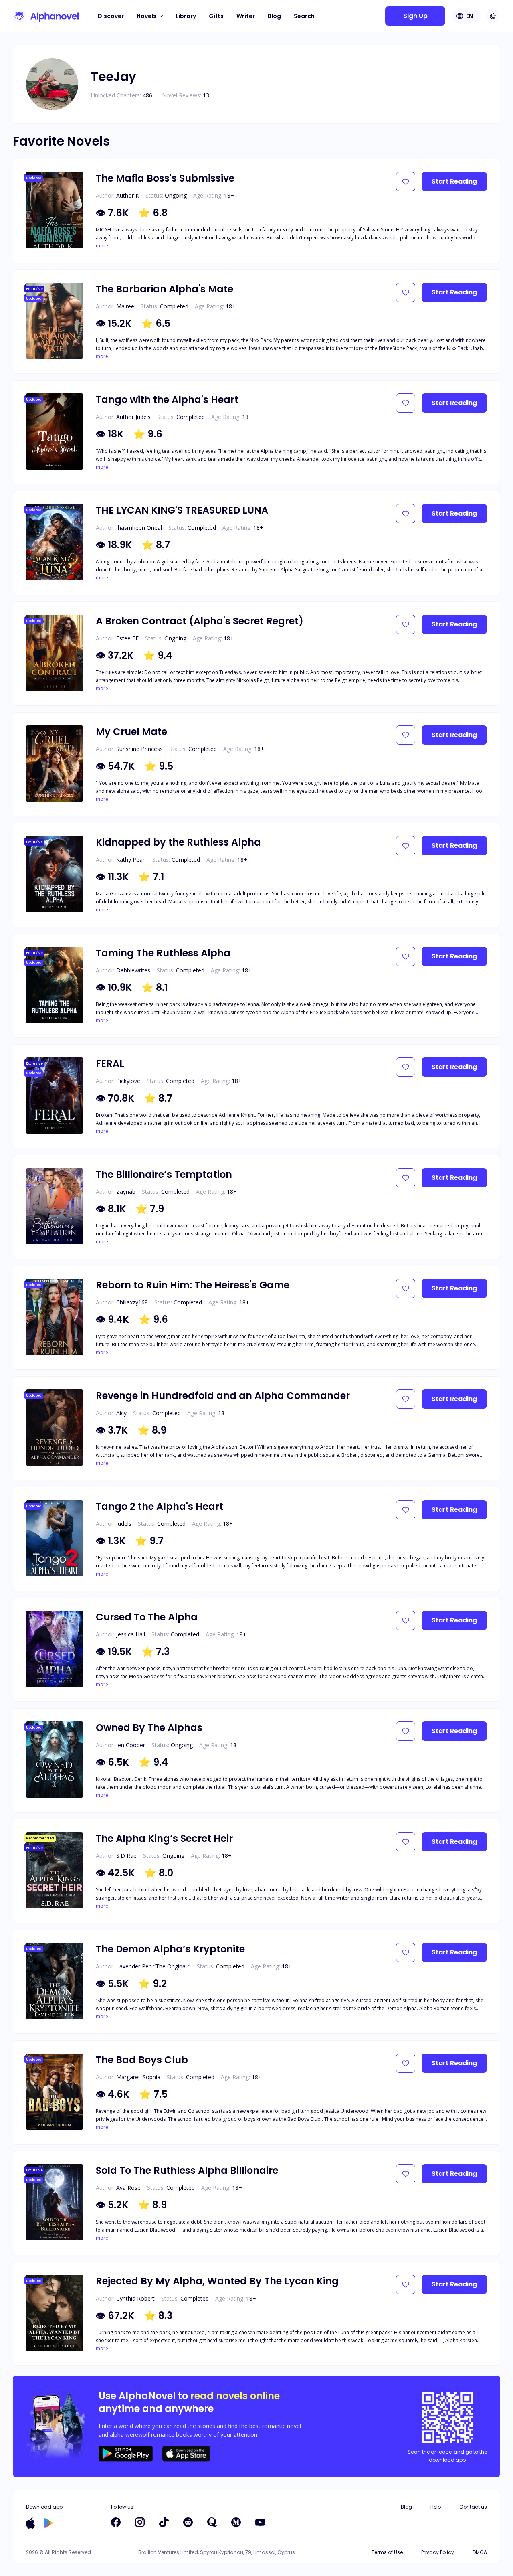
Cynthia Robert (135, 2298)
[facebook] (116, 2522)
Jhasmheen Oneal (139, 528)
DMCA (480, 2552)
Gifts (216, 16)
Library (186, 16)
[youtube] (260, 2522)
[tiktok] (164, 2522)
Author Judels (133, 417)
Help (436, 2507)
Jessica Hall (131, 1634)
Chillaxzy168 (132, 1302)
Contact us (473, 2507)
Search (304, 16)
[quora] (212, 2522)
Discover (111, 16)
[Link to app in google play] (49, 2523)
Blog (274, 16)
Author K (128, 195)
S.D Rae (126, 1856)
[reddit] (188, 2522)
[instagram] (140, 2522)
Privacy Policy (438, 2552)
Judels (124, 1524)
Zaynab (126, 1192)
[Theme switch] (493, 16)
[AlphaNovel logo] (46, 16)
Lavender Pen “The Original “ (153, 1966)
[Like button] (406, 182)
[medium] (236, 2522)
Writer (246, 16)
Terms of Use (387, 2552)
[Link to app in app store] (30, 2523)
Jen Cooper (131, 1745)
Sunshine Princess (139, 749)
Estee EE (127, 638)
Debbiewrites (133, 970)
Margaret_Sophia (138, 2077)
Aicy (121, 1413)
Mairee (125, 306)
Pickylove (128, 1081)
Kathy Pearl (131, 860)
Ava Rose (128, 2188)
